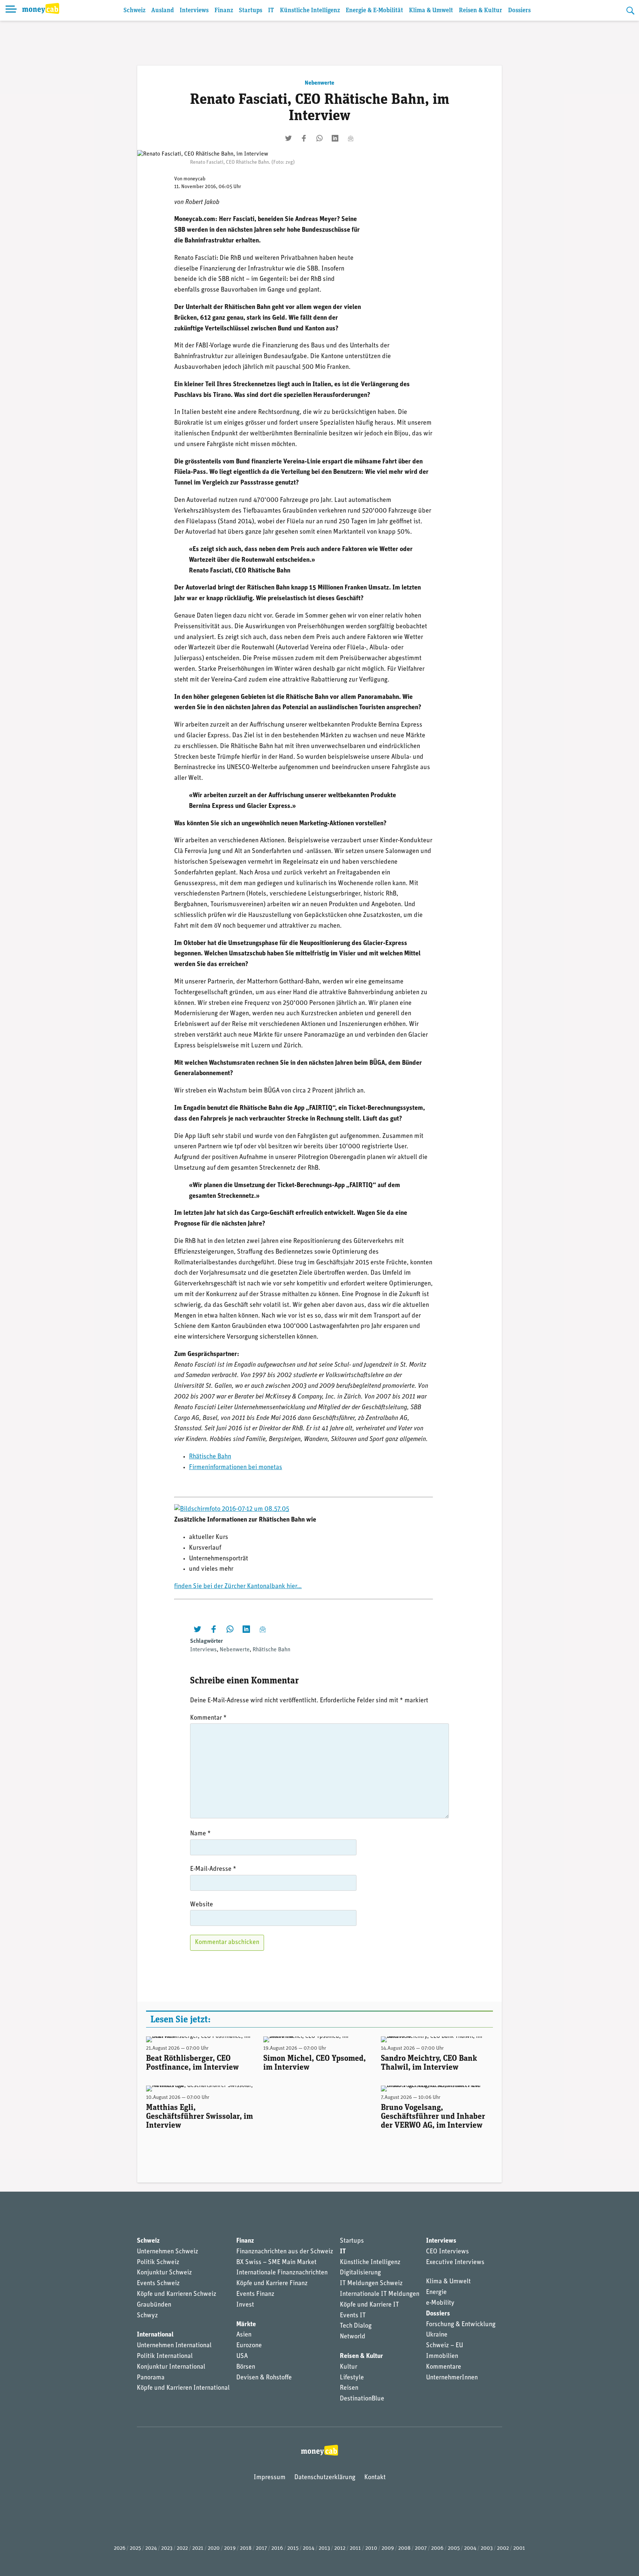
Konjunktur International (171, 2367)
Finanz (224, 11)
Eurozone (249, 2346)
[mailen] (351, 138)
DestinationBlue (362, 2399)
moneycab (195, 179)
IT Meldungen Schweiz (371, 2284)
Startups (251, 11)
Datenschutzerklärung (325, 2478)
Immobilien (442, 2356)
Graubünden (154, 2305)
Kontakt (375, 2478)
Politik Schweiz (158, 2263)
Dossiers (519, 11)
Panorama (151, 2378)
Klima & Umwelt (431, 11)
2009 (388, 2548)
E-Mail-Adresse (213, 1869)
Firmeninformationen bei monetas (236, 1468)
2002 (503, 2548)
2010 (371, 2548)
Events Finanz (255, 2294)
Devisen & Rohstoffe (264, 2378)
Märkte (246, 2325)
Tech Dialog (356, 2326)
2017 (261, 2548)
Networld (353, 2337)
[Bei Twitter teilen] (288, 138)
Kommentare (444, 2367)
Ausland (163, 11)
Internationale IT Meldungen (380, 2294)
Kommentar (208, 1718)
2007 (421, 2548)
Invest (245, 2305)
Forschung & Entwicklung (461, 2325)
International (155, 2335)
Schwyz (147, 2316)
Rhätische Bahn (210, 1457)
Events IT (353, 2316)
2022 (182, 2548)
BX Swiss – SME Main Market (276, 2263)
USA (242, 2356)
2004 (470, 2548)
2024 (151, 2548)
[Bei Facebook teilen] (304, 138)
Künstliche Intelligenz (310, 11)
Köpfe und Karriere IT (369, 2305)
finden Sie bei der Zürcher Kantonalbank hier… (238, 1587)
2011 (355, 2548)
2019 (230, 2548)
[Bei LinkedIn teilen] (335, 138)
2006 (437, 2548)
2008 (404, 2548)
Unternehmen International (174, 2346)
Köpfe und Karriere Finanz (272, 2284)
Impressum (270, 2478)
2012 (340, 2548)
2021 (198, 2548)
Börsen (246, 2367)
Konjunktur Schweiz (164, 2273)
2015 (293, 2548)
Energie (436, 2293)
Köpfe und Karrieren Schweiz (177, 2294)
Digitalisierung (360, 2273)
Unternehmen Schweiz (168, 2252)
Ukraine (437, 2335)
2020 (214, 2548)
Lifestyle (352, 2378)
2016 (277, 2548)
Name (200, 1834)
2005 (454, 2548)
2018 (246, 2548)
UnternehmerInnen (452, 2378)
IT (271, 11)
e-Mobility (440, 2303)
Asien (244, 2335)
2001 (519, 2548)
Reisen (349, 2388)
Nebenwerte (319, 83)
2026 (120, 2548)
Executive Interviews (455, 2263)
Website (202, 1905)
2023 (167, 2548)
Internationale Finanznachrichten (282, 2273)
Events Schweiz (158, 2284)
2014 (309, 2548)
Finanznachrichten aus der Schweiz (285, 2252)
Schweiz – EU (444, 2346)
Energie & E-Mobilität (374, 11)
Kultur (349, 2367)
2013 (324, 2548)
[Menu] (11, 10)
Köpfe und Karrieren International (183, 2388)
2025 (135, 2548)
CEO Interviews (447, 2252)
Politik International (165, 2356)
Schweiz (134, 11)
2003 (487, 2548)
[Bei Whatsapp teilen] (319, 138)
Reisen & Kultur (481, 11)
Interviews (194, 11)
